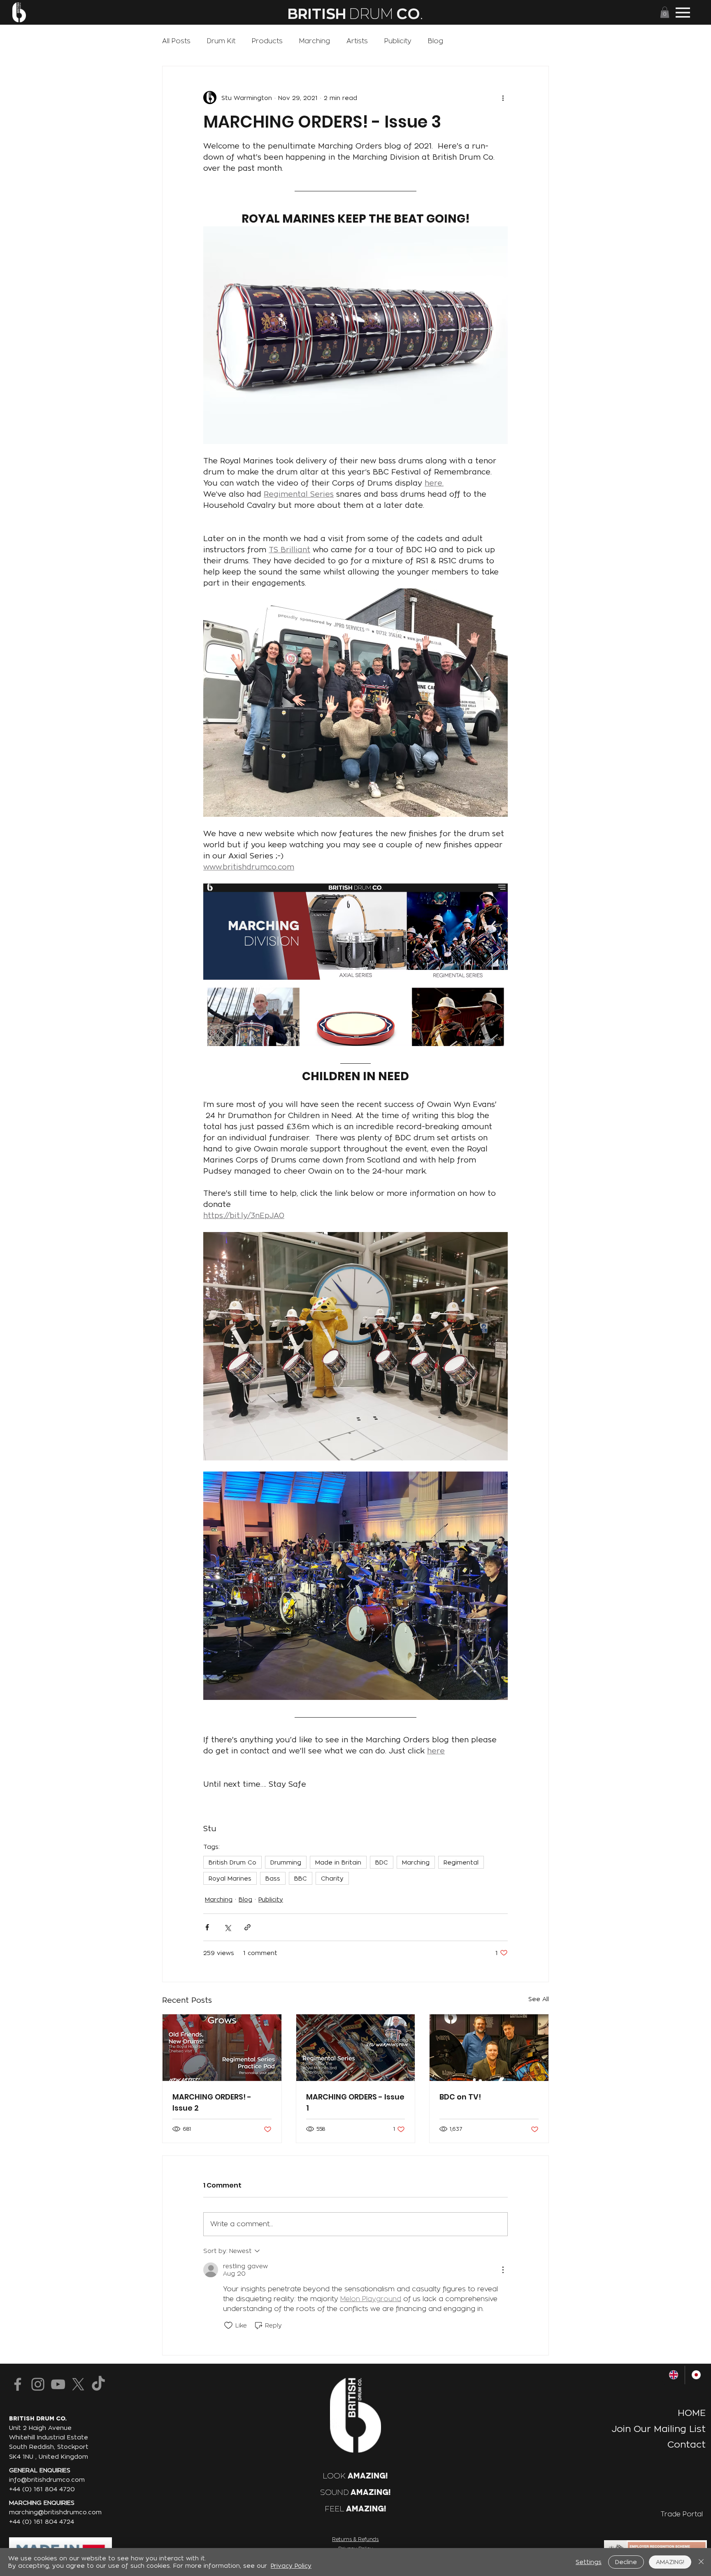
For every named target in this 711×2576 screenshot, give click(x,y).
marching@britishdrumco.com (55, 2512)
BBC (301, 1878)
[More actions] (503, 98)
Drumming (286, 1862)
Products (267, 41)
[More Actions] (503, 2270)
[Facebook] (18, 2384)
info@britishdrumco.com (47, 2480)
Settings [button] (589, 2562)
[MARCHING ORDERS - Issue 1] (356, 2048)
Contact (687, 2444)
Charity (332, 1878)
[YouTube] (58, 2384)
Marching (315, 41)
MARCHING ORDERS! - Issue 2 (212, 2102)
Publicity (398, 41)
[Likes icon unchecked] (228, 2325)
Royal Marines (230, 1878)
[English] (673, 2375)
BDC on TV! (460, 2097)
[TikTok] (98, 2384)
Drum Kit (221, 41)
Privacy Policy (291, 2566)
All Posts (176, 41)
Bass (273, 1878)
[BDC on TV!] (489, 2048)
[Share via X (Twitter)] (227, 1927)
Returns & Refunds (355, 2539)
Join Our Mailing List (659, 2429)
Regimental (461, 1862)
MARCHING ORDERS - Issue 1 (355, 2102)
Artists (357, 41)
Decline (626, 2562)
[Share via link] (247, 1927)
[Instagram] (38, 2384)
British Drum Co (232, 1862)
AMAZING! (670, 2562)
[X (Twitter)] (78, 2384)
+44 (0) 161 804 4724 (42, 2522)
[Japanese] (696, 2375)
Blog (436, 41)
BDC (382, 1862)
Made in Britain (338, 1862)
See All (539, 1999)
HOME (692, 2413)
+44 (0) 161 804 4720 (42, 2489)
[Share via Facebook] (207, 1927)
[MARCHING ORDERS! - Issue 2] (222, 2048)
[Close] (701, 2562)
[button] (665, 12)
